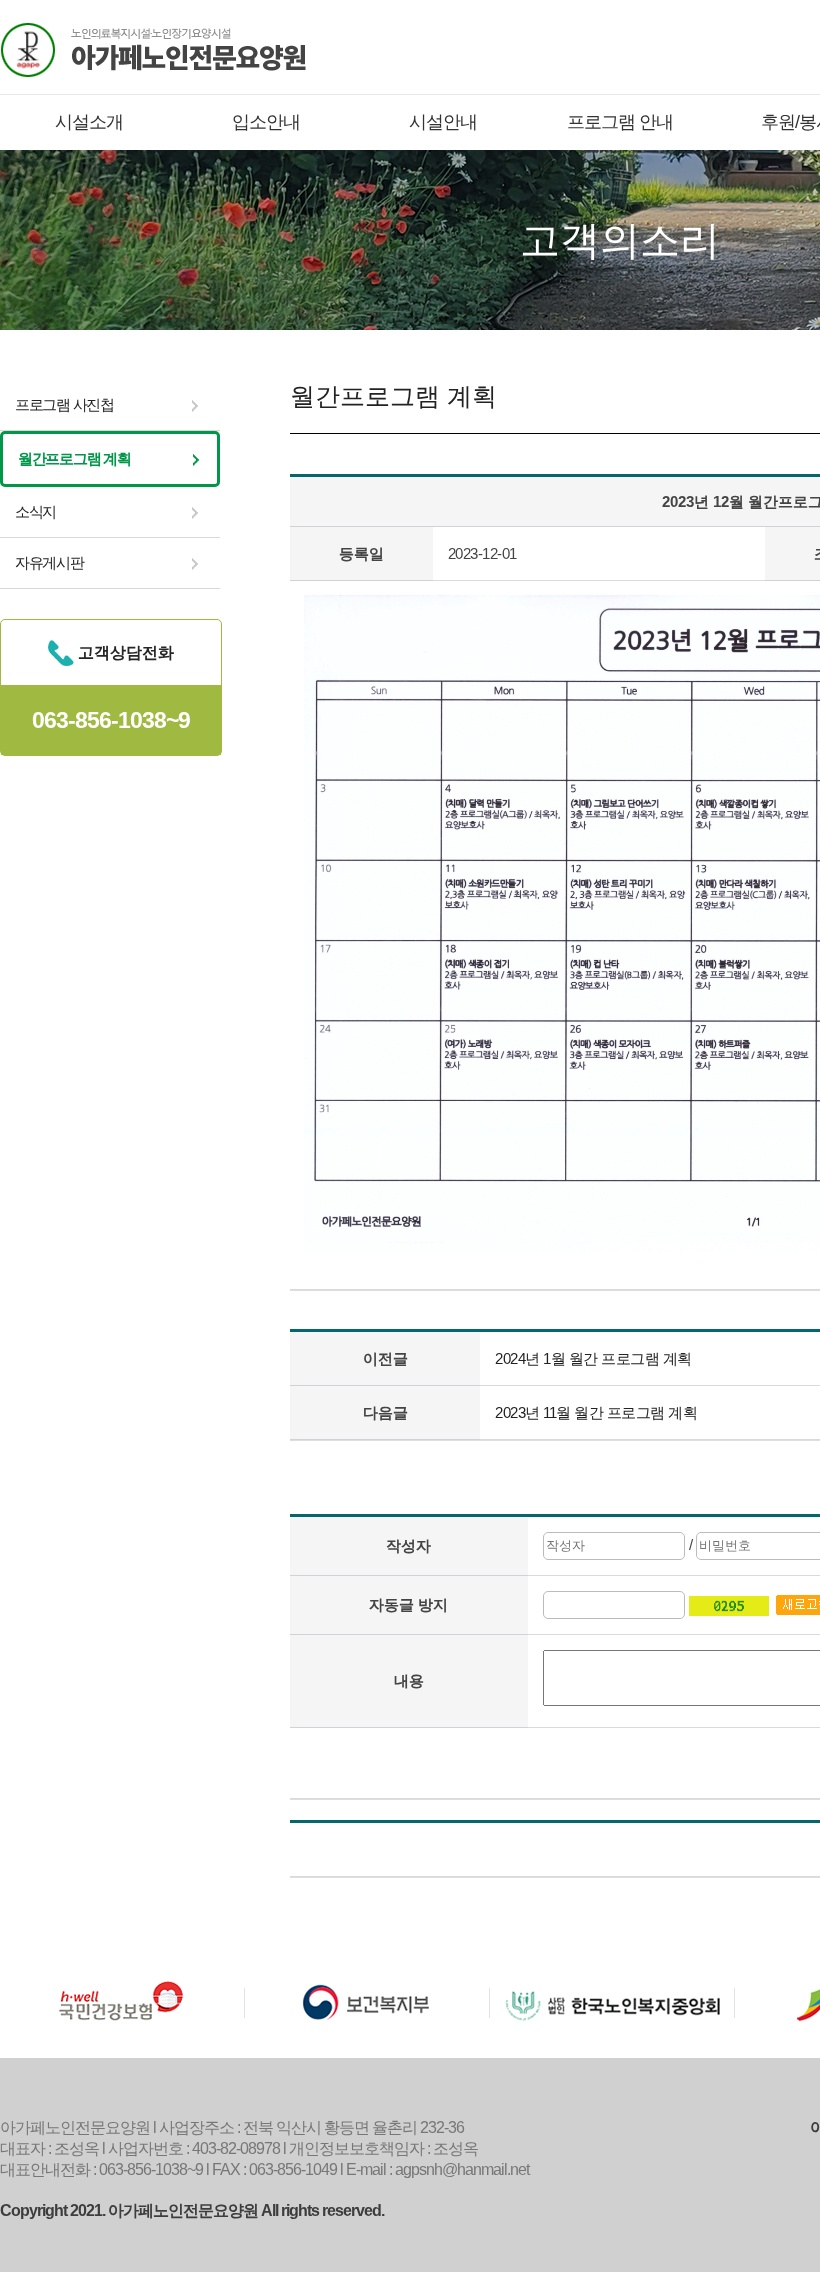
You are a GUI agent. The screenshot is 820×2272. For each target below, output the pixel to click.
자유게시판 (49, 562)
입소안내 (266, 122)
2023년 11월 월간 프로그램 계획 (596, 1412)
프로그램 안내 (620, 122)
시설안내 (443, 122)
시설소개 (89, 122)
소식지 (35, 511)
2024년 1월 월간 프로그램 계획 (593, 1358)
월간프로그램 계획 (74, 458)
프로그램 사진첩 (64, 404)
